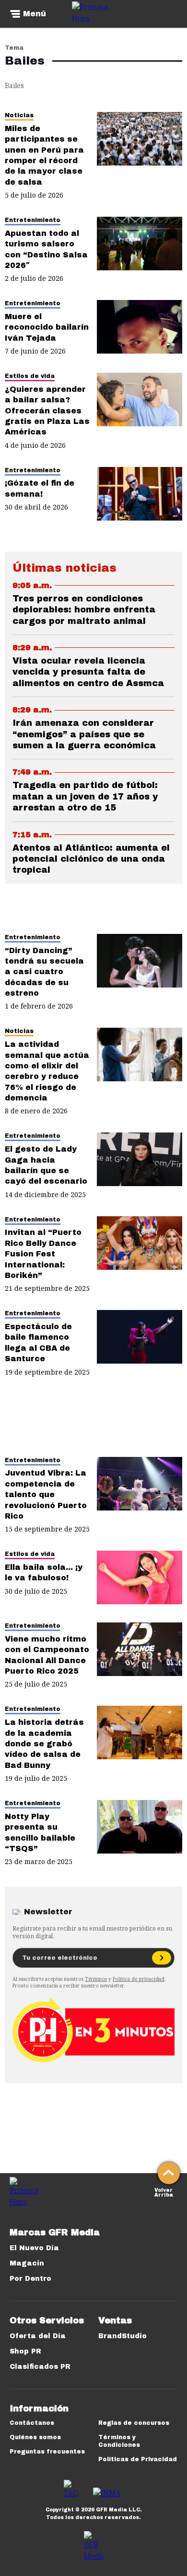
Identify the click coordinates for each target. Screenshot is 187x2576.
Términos (96, 1979)
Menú (35, 14)
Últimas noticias (64, 568)
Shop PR (25, 2351)
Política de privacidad (139, 1979)
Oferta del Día (38, 2336)
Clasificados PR (40, 2367)
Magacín (27, 2263)
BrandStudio (123, 2336)
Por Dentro (30, 2279)
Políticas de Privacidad (138, 2459)
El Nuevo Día (34, 2248)
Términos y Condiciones (119, 2441)
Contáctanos (32, 2423)
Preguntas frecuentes (47, 2452)
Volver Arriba (164, 2192)
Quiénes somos (35, 2437)
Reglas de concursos (134, 2423)
